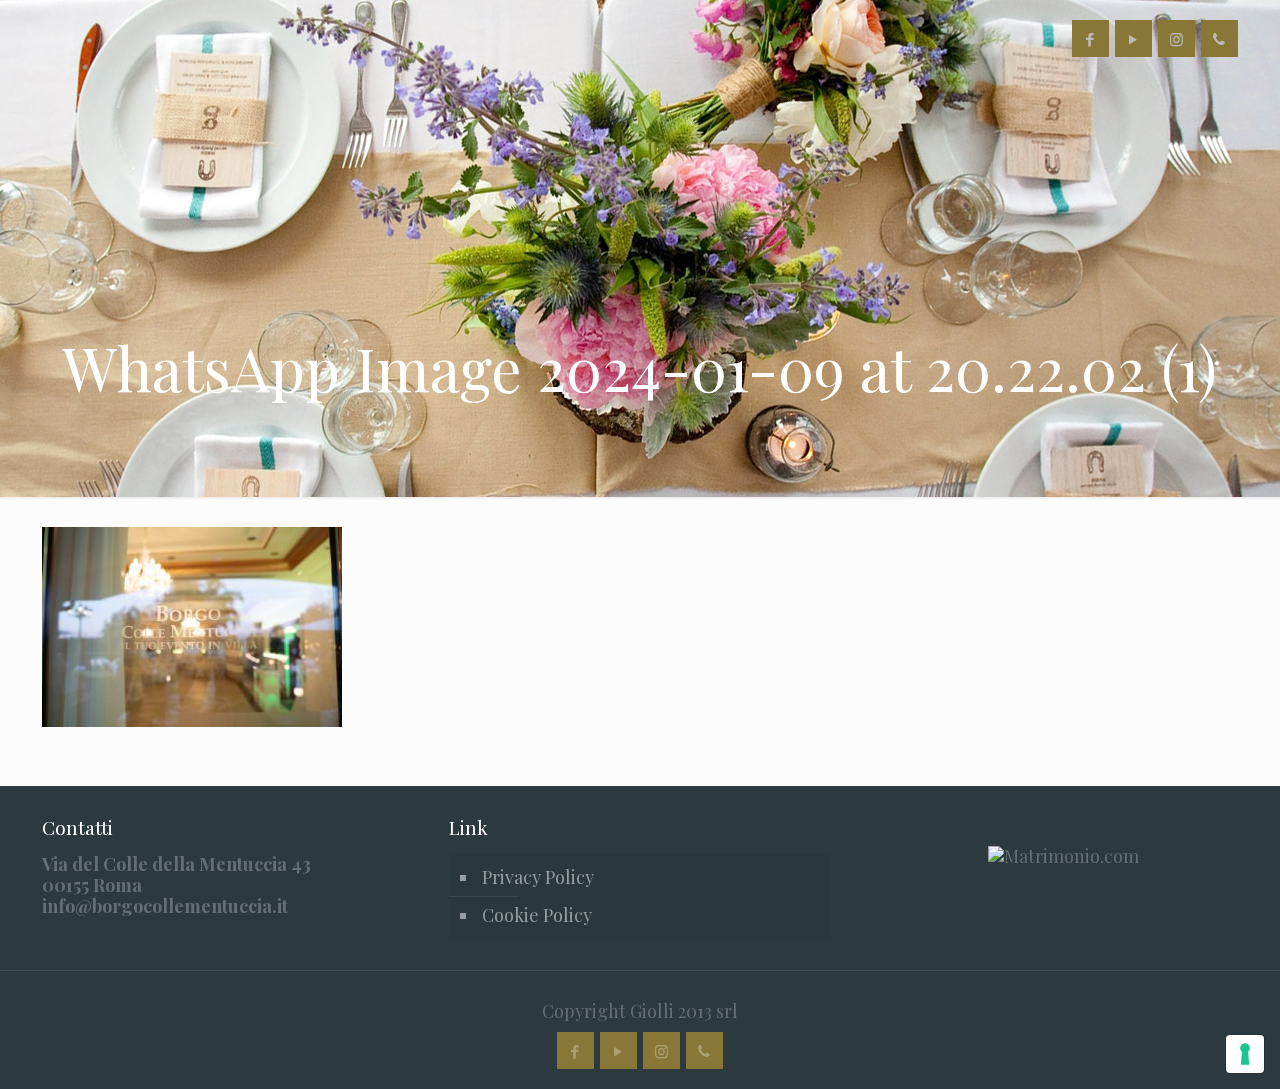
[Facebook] (1090, 39)
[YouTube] (1133, 39)
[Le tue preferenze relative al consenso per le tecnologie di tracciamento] (1245, 1054)
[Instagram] (1176, 39)
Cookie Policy (537, 915)
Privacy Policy (538, 877)
